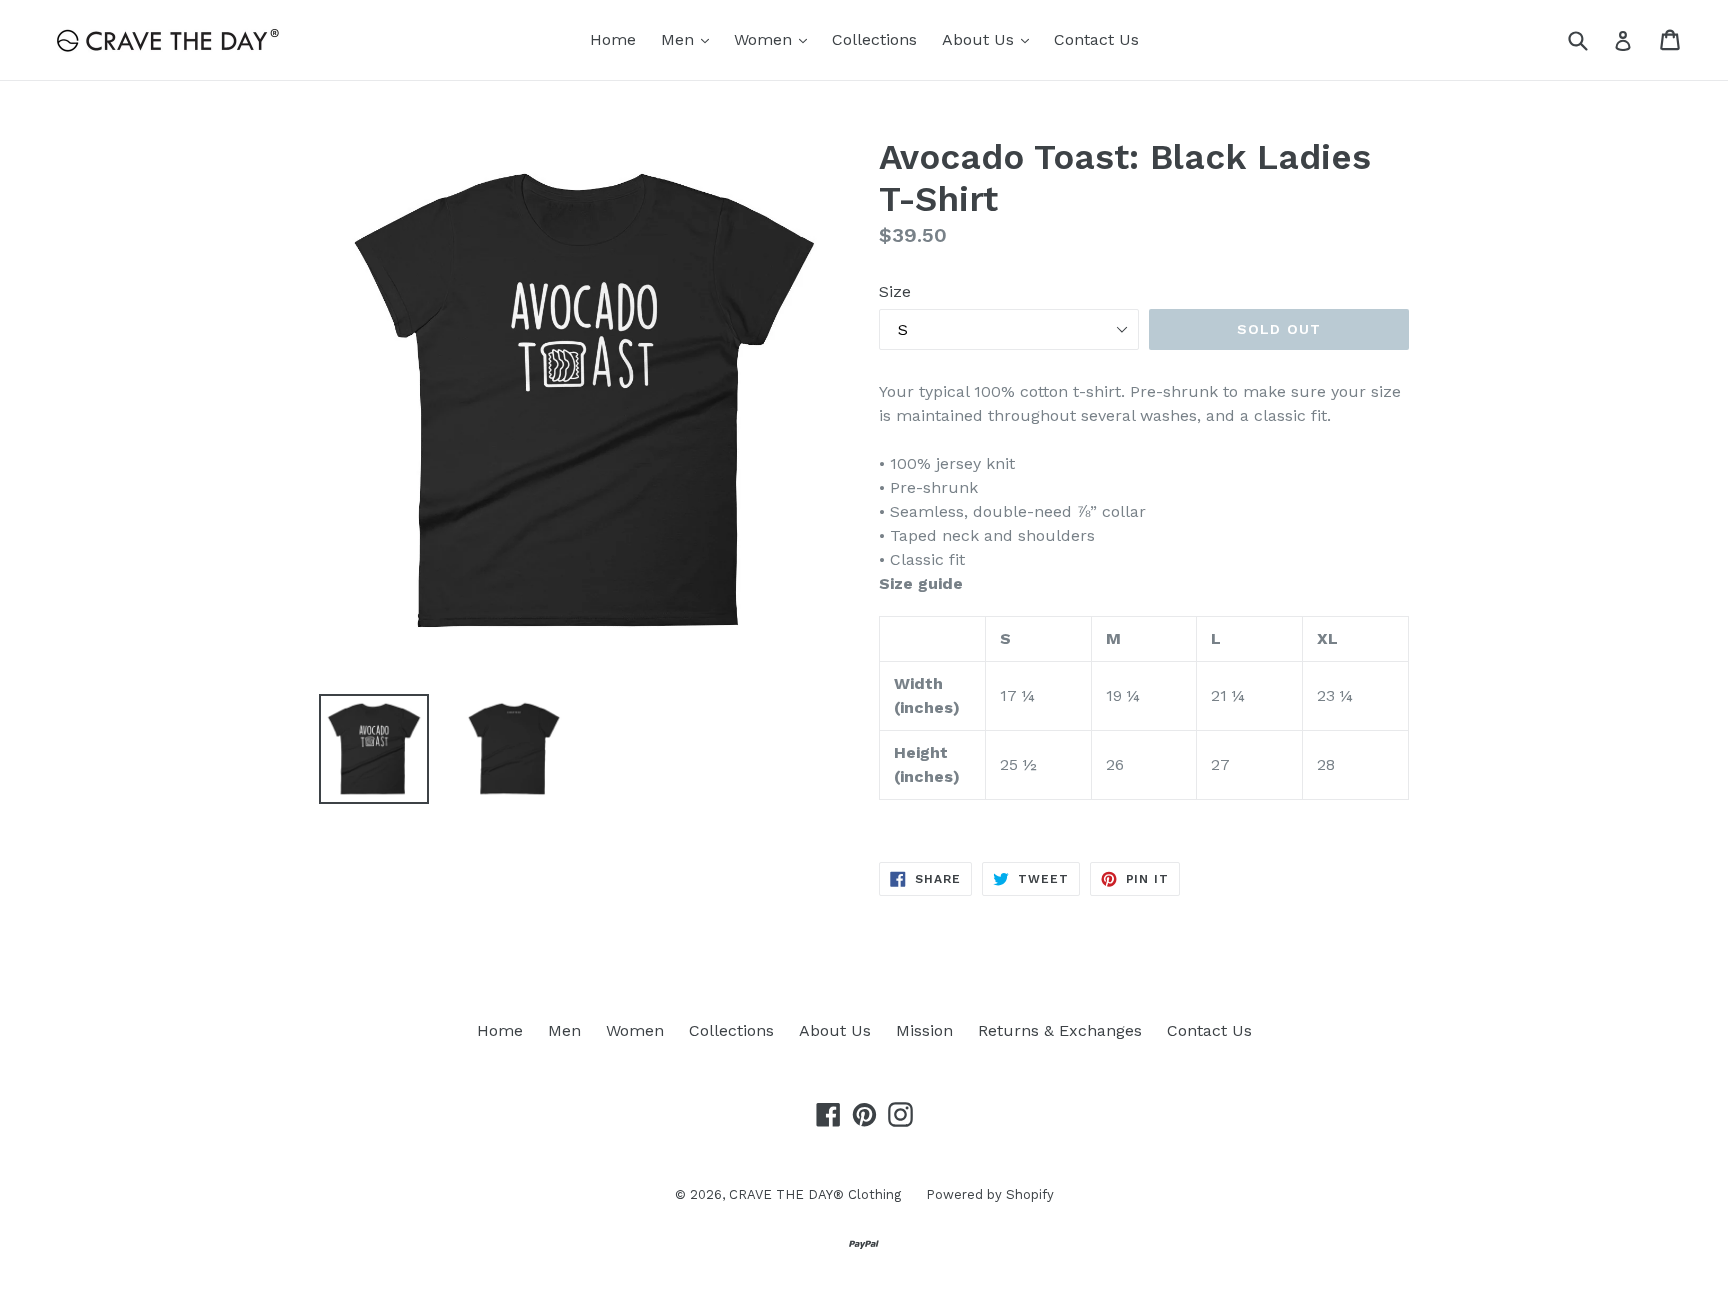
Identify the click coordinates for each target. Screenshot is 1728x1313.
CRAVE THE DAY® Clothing (815, 1194)
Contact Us (1096, 39)
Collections (874, 39)
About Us (990, 39)
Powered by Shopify (990, 1194)
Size (895, 291)
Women (775, 39)
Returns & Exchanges (1060, 1030)
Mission (924, 1030)
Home (613, 39)
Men (690, 39)
